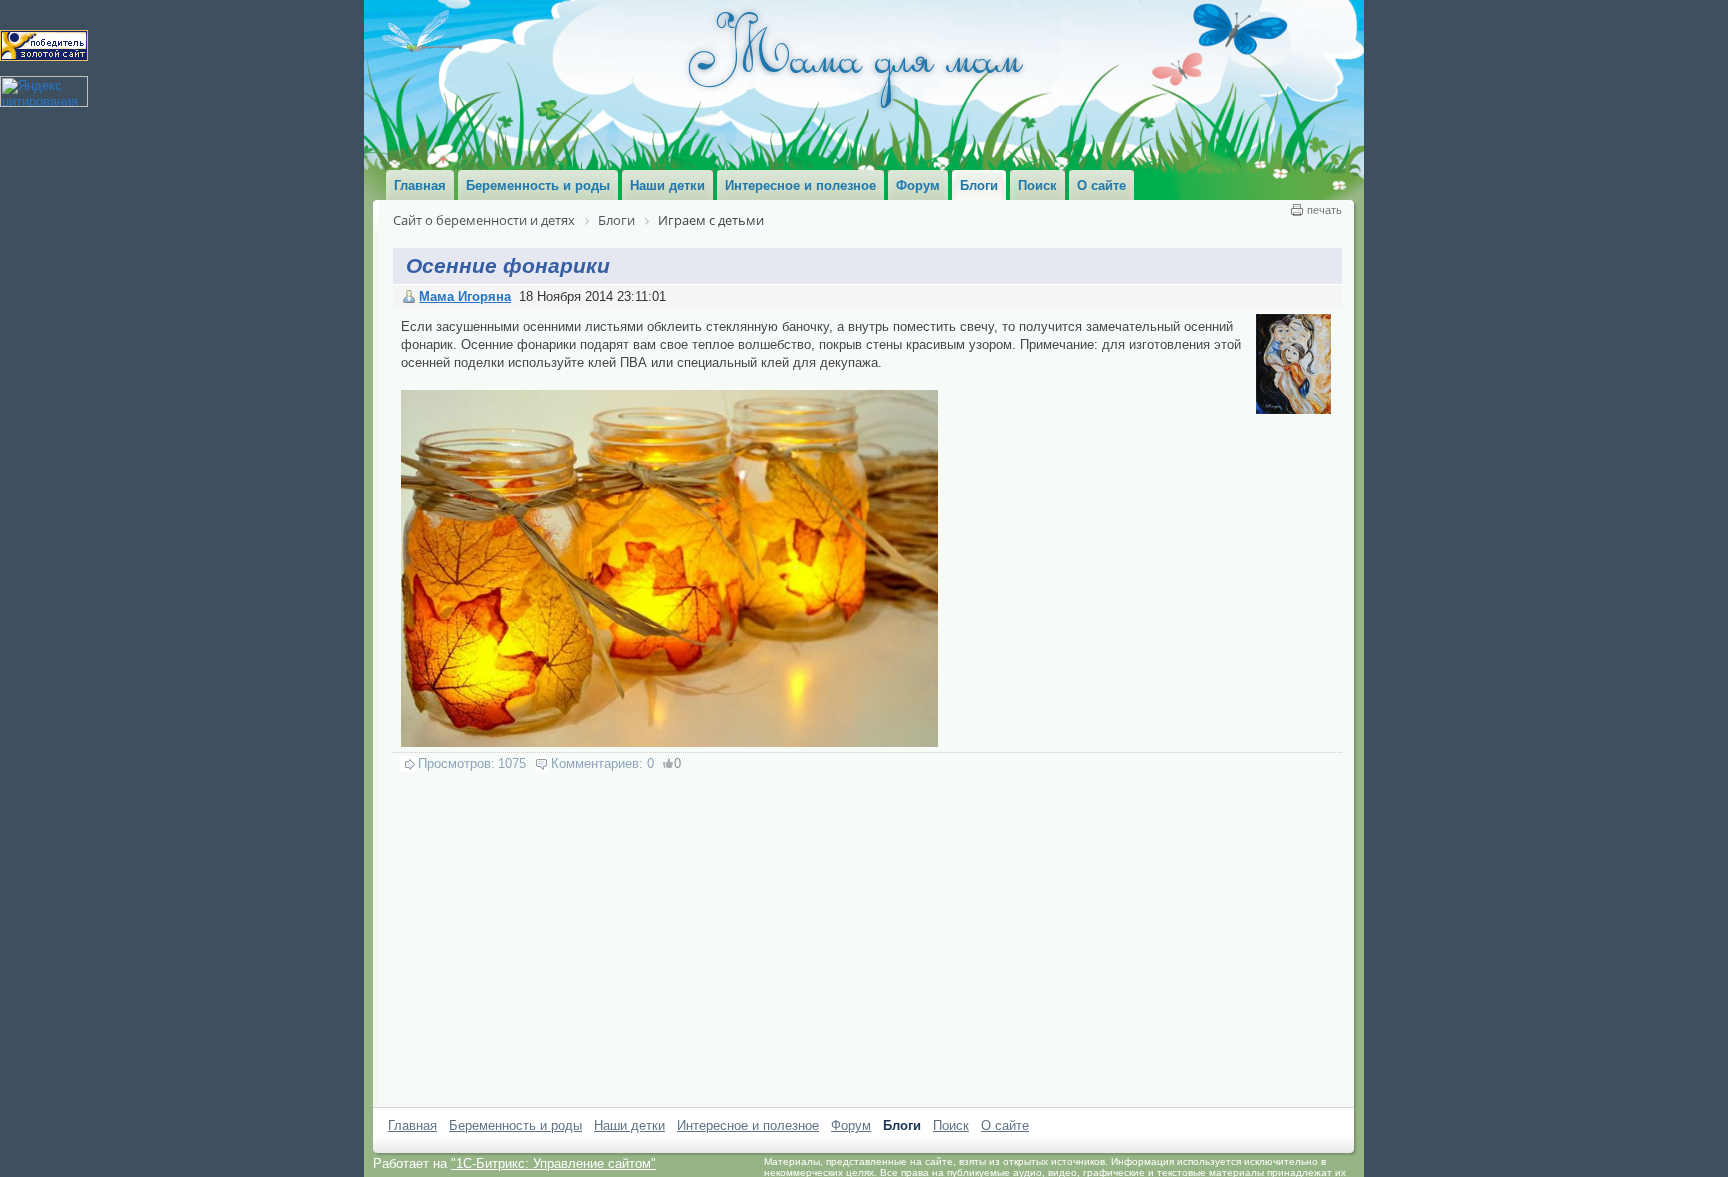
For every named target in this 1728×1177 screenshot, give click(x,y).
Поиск (951, 1125)
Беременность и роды (515, 1125)
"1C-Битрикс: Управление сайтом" (553, 1163)
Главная (412, 1125)
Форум (851, 1125)
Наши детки (629, 1125)
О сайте (1005, 1125)
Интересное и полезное (748, 1125)
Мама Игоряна (465, 296)
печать (1324, 210)
